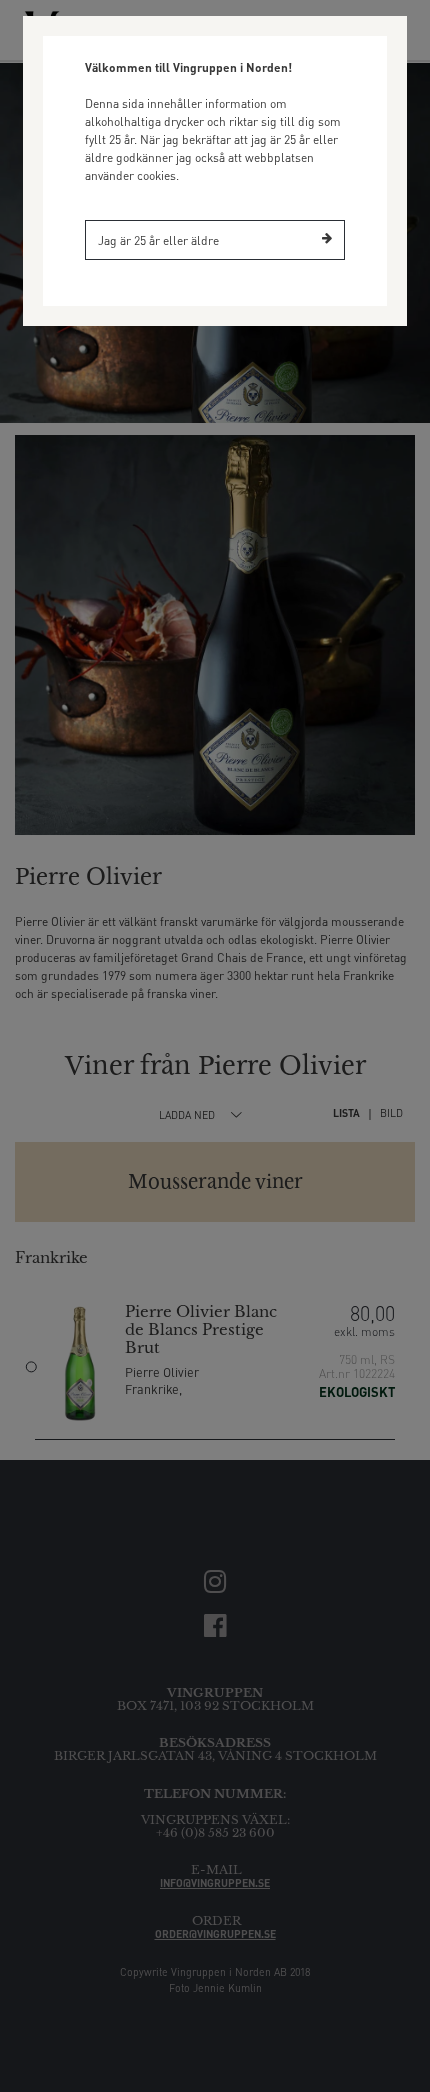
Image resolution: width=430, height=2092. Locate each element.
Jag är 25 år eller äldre (158, 240)
